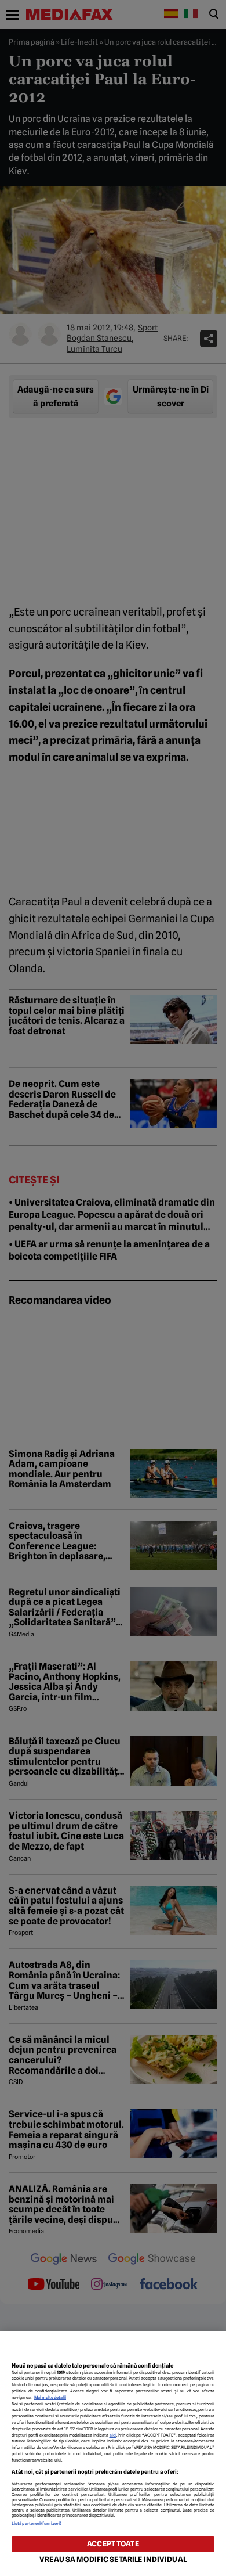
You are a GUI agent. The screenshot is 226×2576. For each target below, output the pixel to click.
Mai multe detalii (50, 2397)
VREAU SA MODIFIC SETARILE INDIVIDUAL (113, 2559)
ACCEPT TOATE (113, 2544)
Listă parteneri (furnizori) (37, 2523)
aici (113, 2435)
